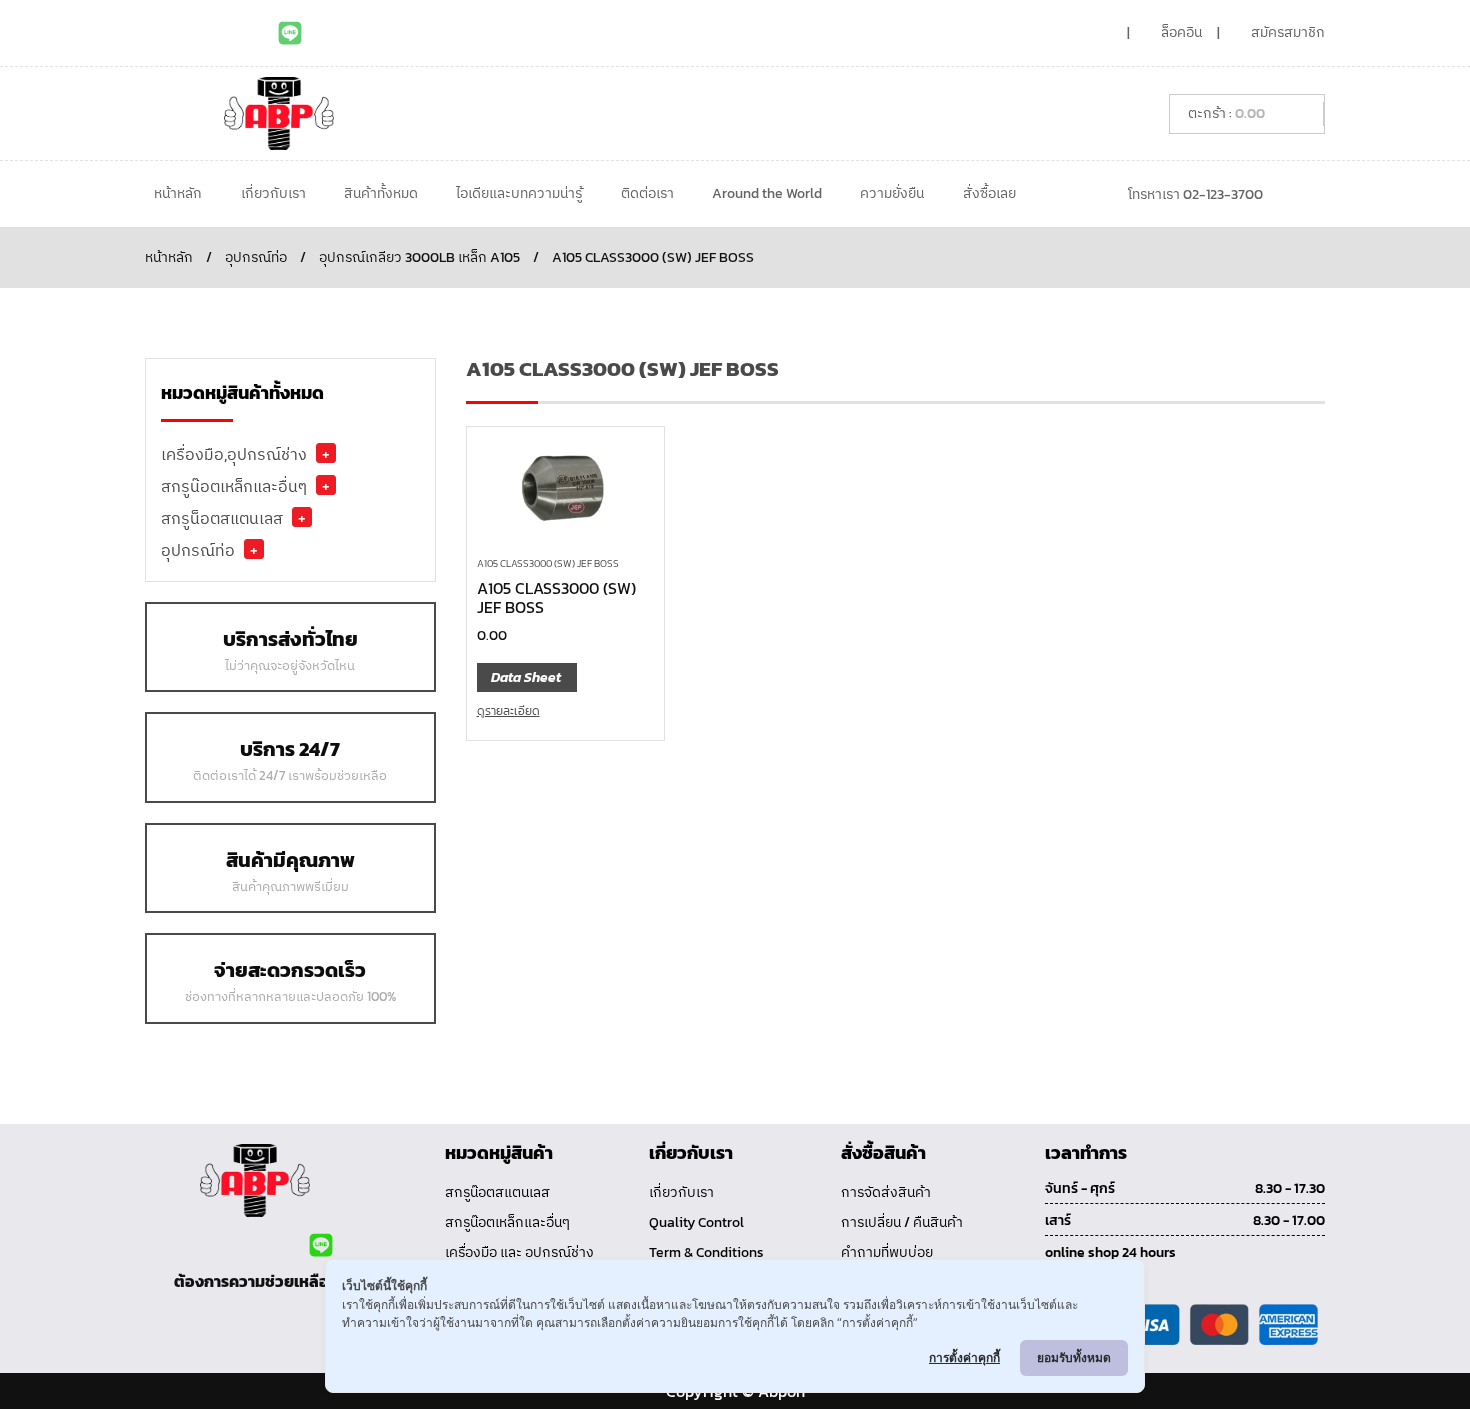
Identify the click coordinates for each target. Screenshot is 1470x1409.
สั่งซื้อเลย (989, 193)
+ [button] (326, 453)
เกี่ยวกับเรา (273, 193)
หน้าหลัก (178, 193)
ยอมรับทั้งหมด (1074, 1357)
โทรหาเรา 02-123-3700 (1195, 194)
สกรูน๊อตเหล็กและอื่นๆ (234, 486)
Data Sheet (526, 677)
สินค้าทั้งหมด (381, 193)
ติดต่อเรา (647, 193)
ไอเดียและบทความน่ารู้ (519, 193)
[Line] (290, 33)
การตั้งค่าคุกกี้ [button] (964, 1357)
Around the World (767, 193)
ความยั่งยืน (892, 193)
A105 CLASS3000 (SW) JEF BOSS (548, 563)
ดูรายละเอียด (508, 711)
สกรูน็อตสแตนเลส (222, 518)
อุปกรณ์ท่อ (256, 257)
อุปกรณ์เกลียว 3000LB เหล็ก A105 (419, 257)
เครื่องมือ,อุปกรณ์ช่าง (234, 454)
